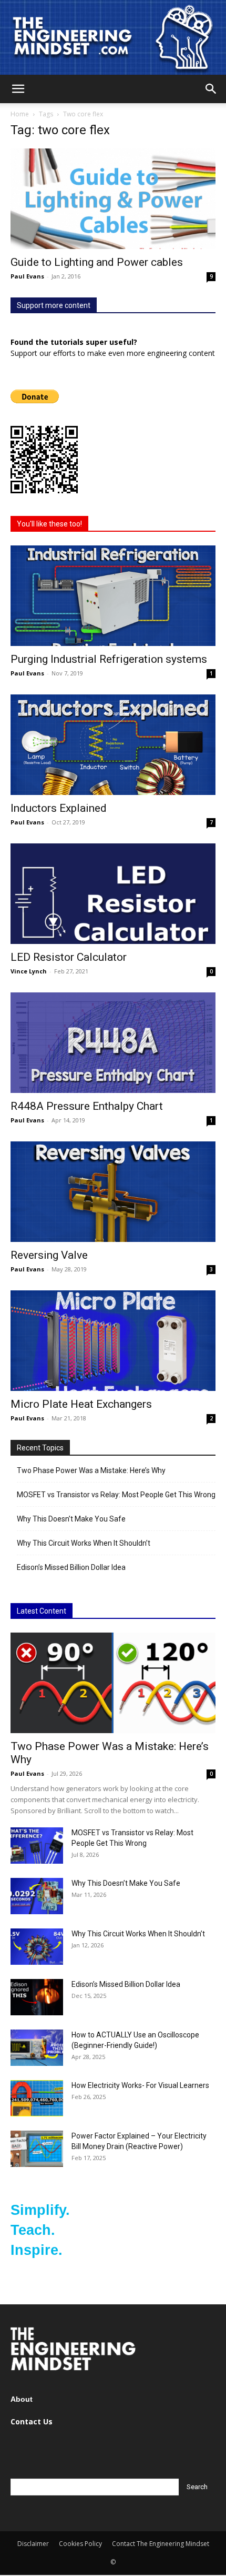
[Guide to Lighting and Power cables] (113, 199)
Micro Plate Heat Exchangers (81, 1404)
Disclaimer (33, 2544)
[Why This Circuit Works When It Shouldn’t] (37, 1947)
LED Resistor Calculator (69, 957)
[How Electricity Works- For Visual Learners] (37, 2098)
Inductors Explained (59, 808)
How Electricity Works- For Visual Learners (140, 2085)
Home (20, 114)
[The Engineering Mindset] (113, 37)
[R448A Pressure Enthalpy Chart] (113, 1043)
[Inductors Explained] (113, 745)
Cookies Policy (80, 2544)
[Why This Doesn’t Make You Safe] (37, 1896)
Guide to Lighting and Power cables (97, 262)
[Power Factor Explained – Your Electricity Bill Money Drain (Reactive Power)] (37, 2149)
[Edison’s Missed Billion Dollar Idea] (37, 1997)
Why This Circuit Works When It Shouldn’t (84, 1543)
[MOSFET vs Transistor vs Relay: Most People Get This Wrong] (37, 1846)
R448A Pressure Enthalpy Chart (87, 1106)
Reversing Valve (49, 1255)
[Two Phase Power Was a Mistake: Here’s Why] (113, 1683)
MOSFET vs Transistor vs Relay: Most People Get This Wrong (116, 1495)
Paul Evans (27, 276)
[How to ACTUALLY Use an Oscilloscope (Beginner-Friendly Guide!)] (37, 2048)
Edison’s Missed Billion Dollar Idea (71, 1567)
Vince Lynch (29, 971)
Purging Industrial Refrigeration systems (109, 659)
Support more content (54, 305)
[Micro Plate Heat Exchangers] (113, 1341)
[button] (18, 89)
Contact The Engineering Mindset (161, 2544)
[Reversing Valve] (113, 1192)
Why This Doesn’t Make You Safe (71, 1519)
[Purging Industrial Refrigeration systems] (113, 596)
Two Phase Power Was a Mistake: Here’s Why (91, 1470)
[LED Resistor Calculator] (113, 894)
